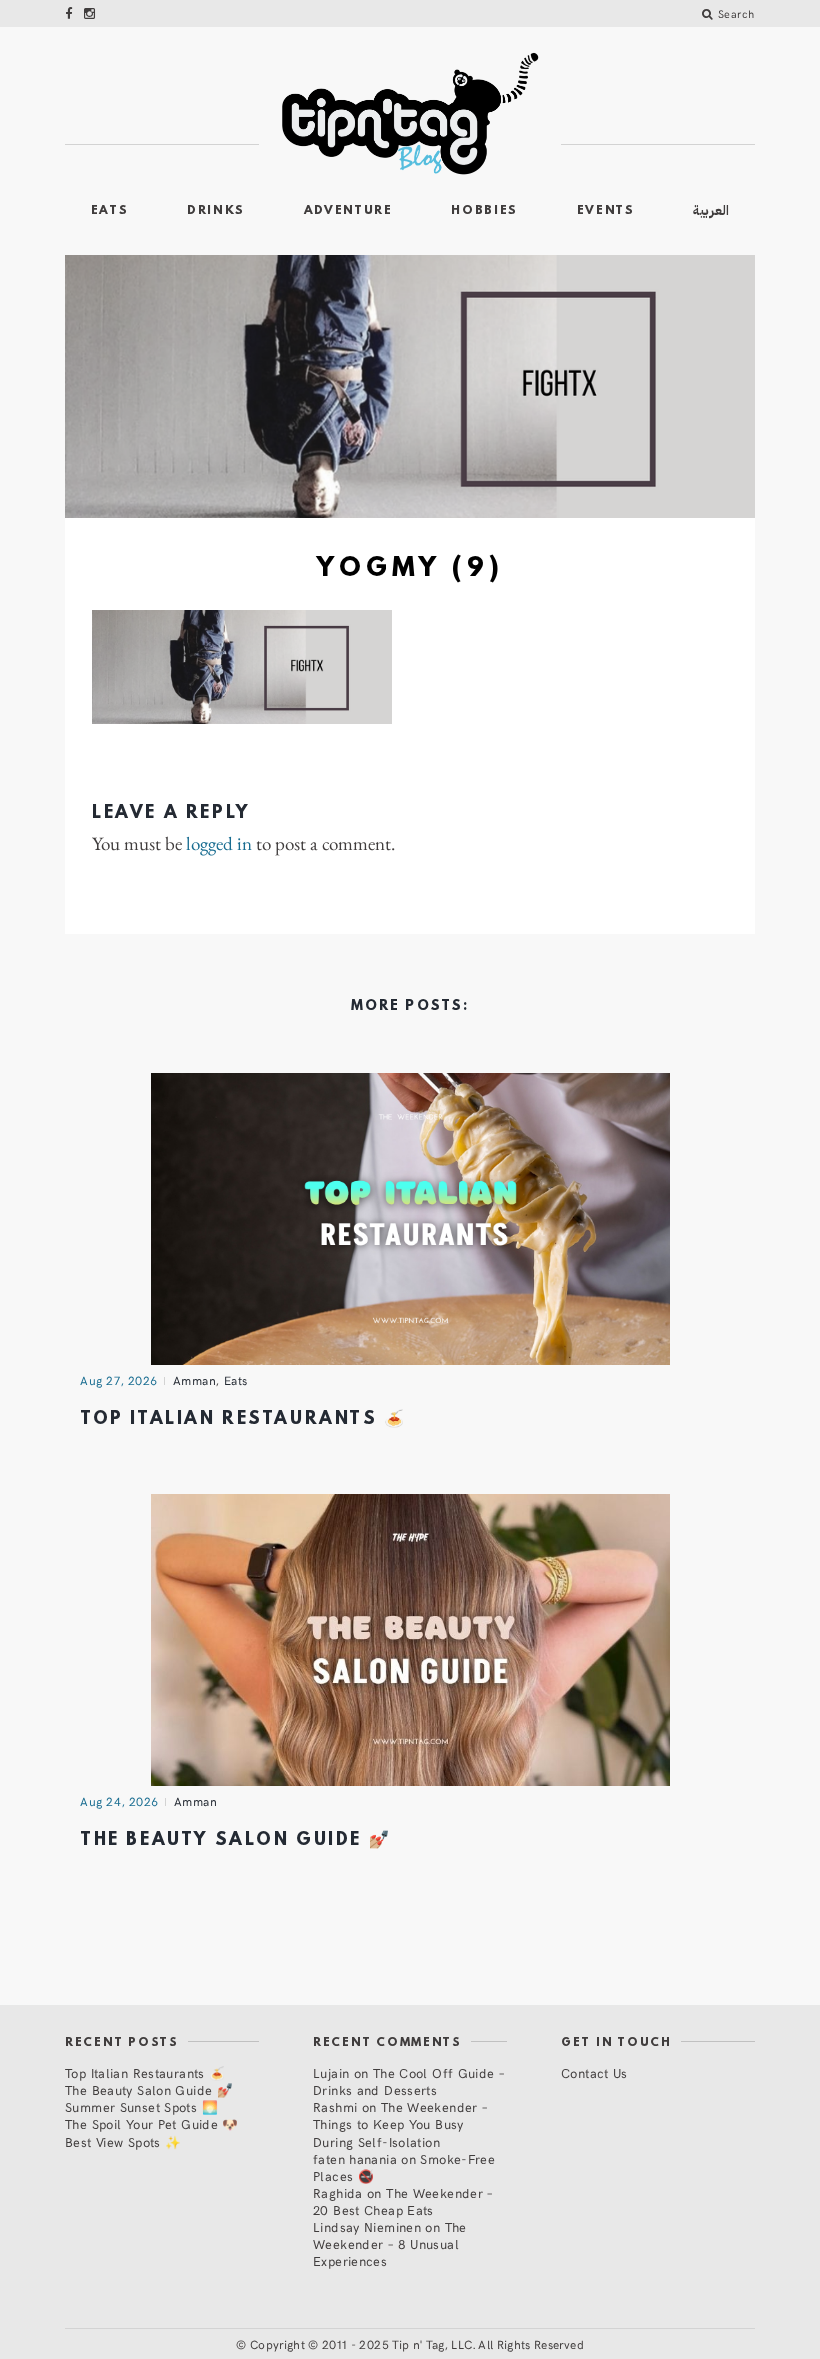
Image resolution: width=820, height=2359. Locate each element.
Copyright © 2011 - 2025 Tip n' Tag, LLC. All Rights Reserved (417, 2344)
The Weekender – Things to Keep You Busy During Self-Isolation (400, 2123)
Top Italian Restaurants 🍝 (243, 1419)
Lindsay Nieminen (367, 2226)
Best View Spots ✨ (123, 2141)
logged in (219, 844)
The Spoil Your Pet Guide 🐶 (152, 2123)
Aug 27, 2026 (119, 1380)
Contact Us (594, 2072)
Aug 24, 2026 (119, 1801)
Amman (195, 1380)
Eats (110, 211)
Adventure (348, 211)
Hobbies (484, 211)
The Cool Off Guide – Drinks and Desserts (408, 2081)
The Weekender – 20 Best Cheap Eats (403, 2201)
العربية (711, 210)
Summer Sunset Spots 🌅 (141, 2106)
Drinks (216, 211)
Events (606, 211)
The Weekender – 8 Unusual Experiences (390, 2243)
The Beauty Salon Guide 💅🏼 (235, 1840)
